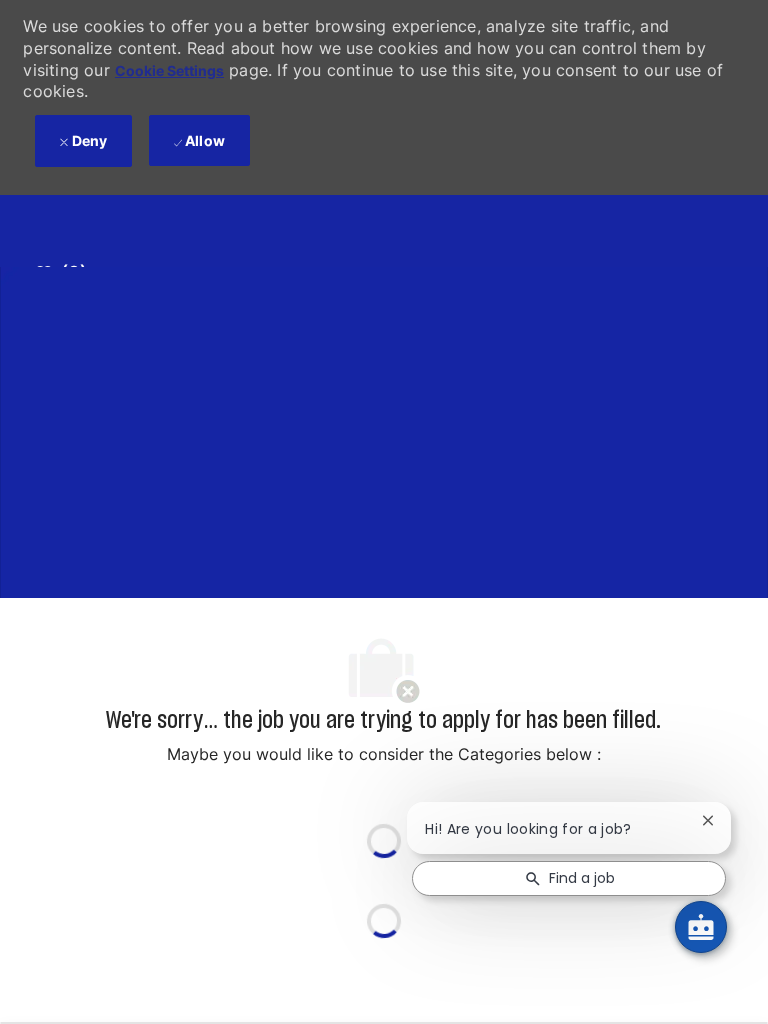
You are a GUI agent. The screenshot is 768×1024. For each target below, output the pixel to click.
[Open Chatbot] (701, 927)
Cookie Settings (169, 70)
